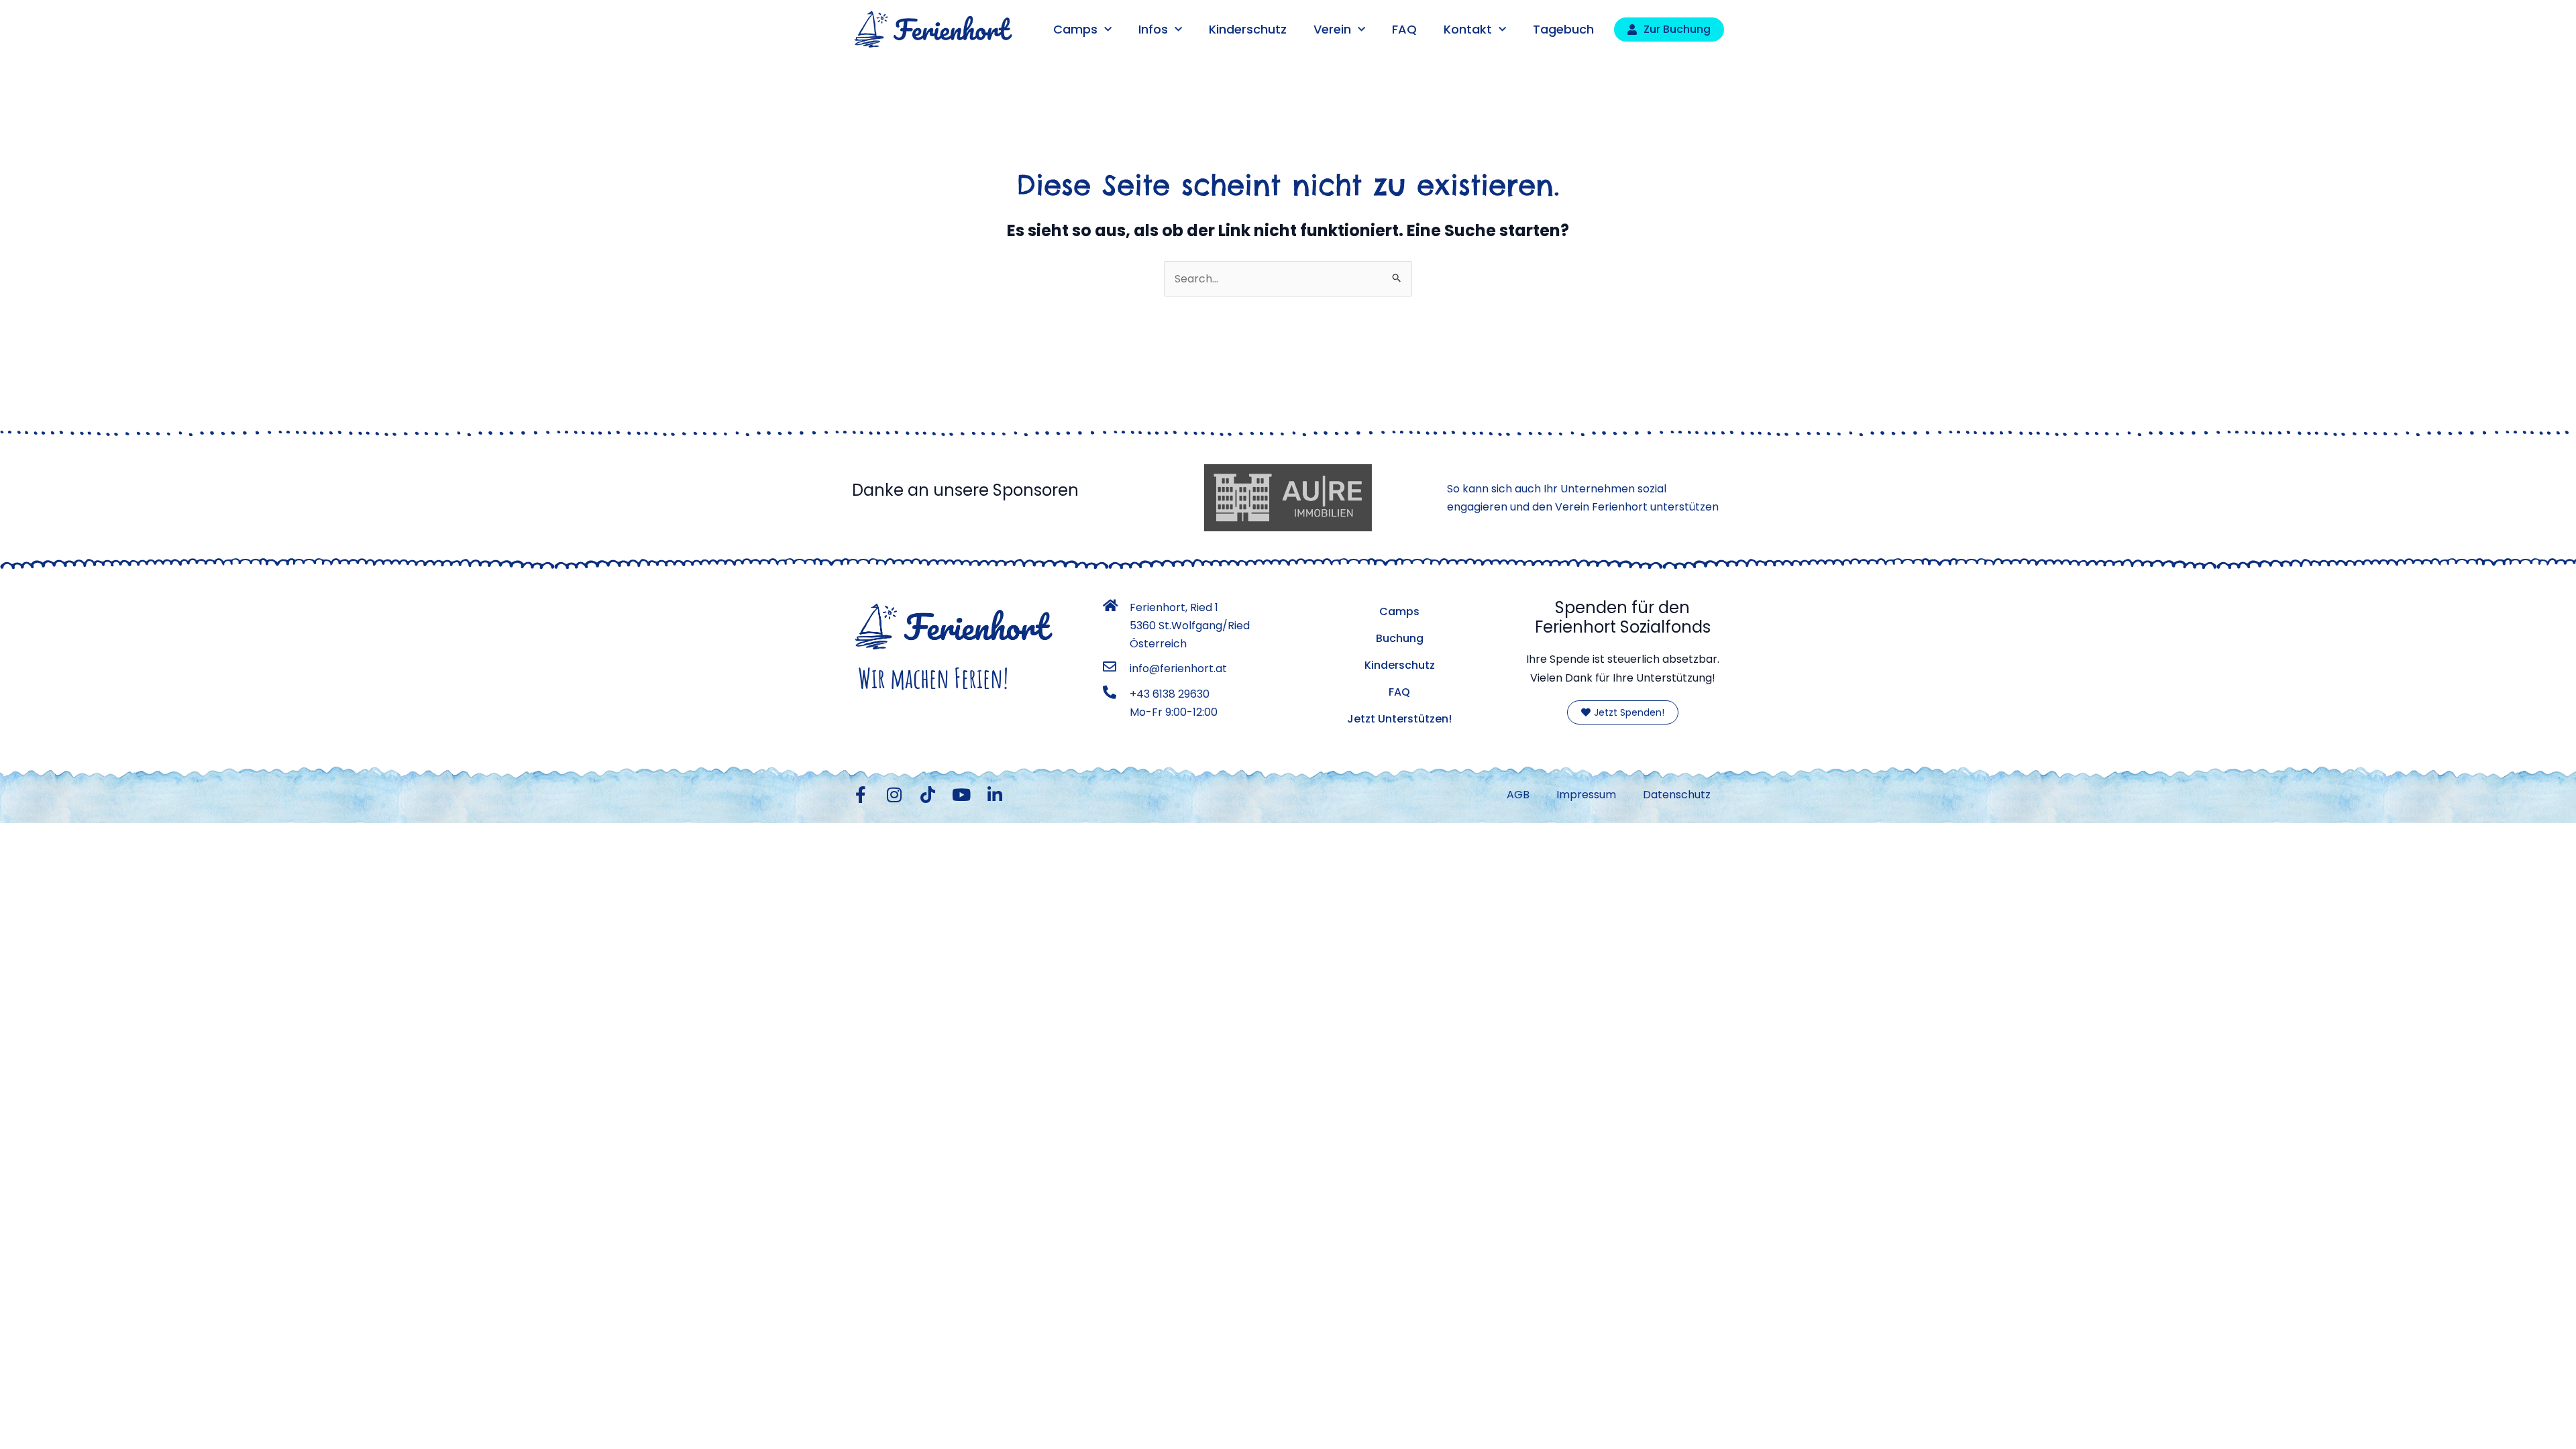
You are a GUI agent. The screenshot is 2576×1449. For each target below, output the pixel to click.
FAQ (1404, 29)
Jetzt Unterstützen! (1399, 719)
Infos (1153, 29)
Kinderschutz (1248, 29)
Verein (1332, 29)
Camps (1075, 29)
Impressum (1586, 795)
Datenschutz (1677, 795)
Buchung (1400, 638)
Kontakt (1468, 29)
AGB (1518, 795)
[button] (30, 1419)
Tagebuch (1563, 29)
